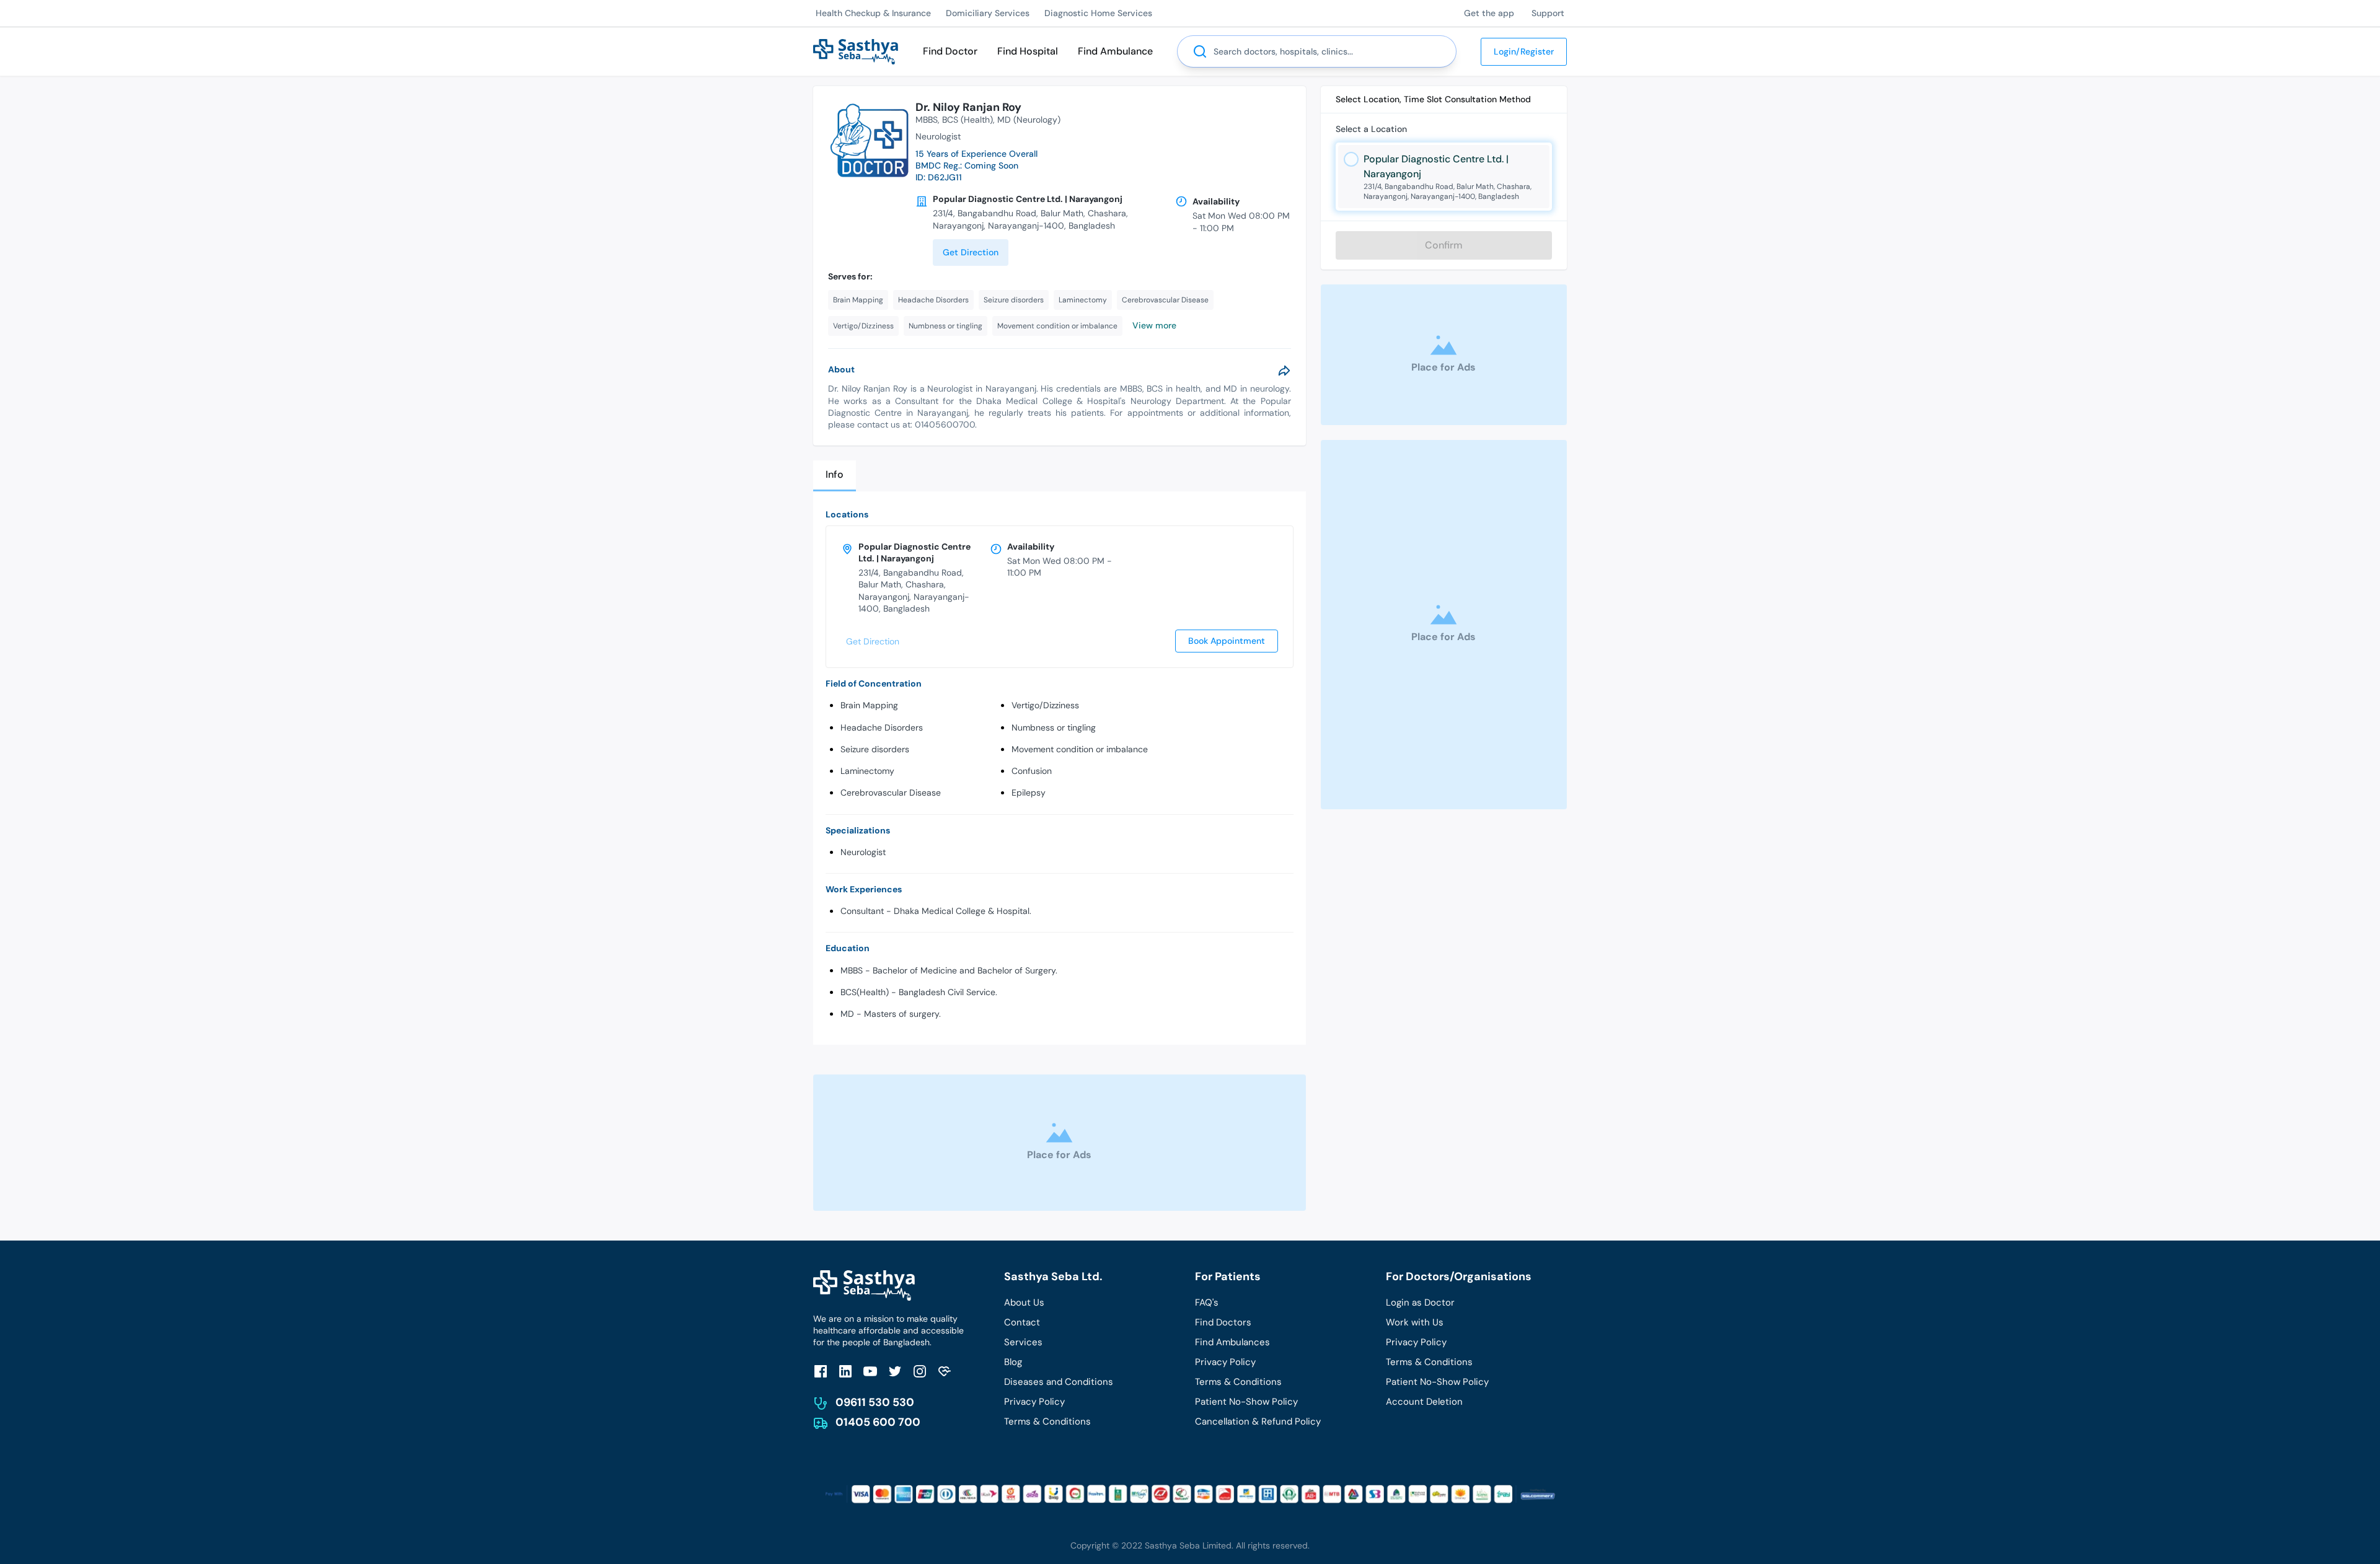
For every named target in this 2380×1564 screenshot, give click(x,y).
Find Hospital (1028, 51)
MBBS (927, 120)
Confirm (1444, 245)
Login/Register (1524, 51)
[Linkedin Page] (845, 1371)
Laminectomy (867, 771)
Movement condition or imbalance (1080, 749)
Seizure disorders (875, 749)
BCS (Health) (967, 120)
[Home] (856, 51)
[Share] (1284, 371)
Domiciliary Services (988, 13)
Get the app (1489, 13)
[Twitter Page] (895, 1371)
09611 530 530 (875, 1402)
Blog (1013, 1362)
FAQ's (1207, 1303)
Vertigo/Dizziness (1045, 705)
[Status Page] (945, 1371)
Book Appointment (1227, 641)
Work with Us (1415, 1322)
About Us (1024, 1303)
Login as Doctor (1420, 1303)
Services (1023, 1342)
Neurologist (863, 852)
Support (1548, 13)
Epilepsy (1029, 793)
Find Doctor (950, 51)
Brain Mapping (869, 705)
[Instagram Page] (920, 1371)
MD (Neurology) (1029, 120)
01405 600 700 (878, 1422)
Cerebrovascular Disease (891, 793)
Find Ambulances (1232, 1342)
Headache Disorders (882, 727)
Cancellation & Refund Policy (1258, 1421)
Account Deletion (1424, 1402)
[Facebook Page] (821, 1371)
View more (1154, 325)
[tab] (835, 476)
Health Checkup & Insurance (873, 13)
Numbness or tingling (1054, 727)
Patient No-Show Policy (1246, 1402)
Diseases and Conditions (1059, 1382)
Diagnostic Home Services (1098, 13)
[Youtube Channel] (870, 1371)
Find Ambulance (1115, 51)
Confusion (1032, 771)
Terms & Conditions (1047, 1421)
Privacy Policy (1034, 1402)
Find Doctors (1223, 1322)
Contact (1022, 1322)
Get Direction (971, 252)
